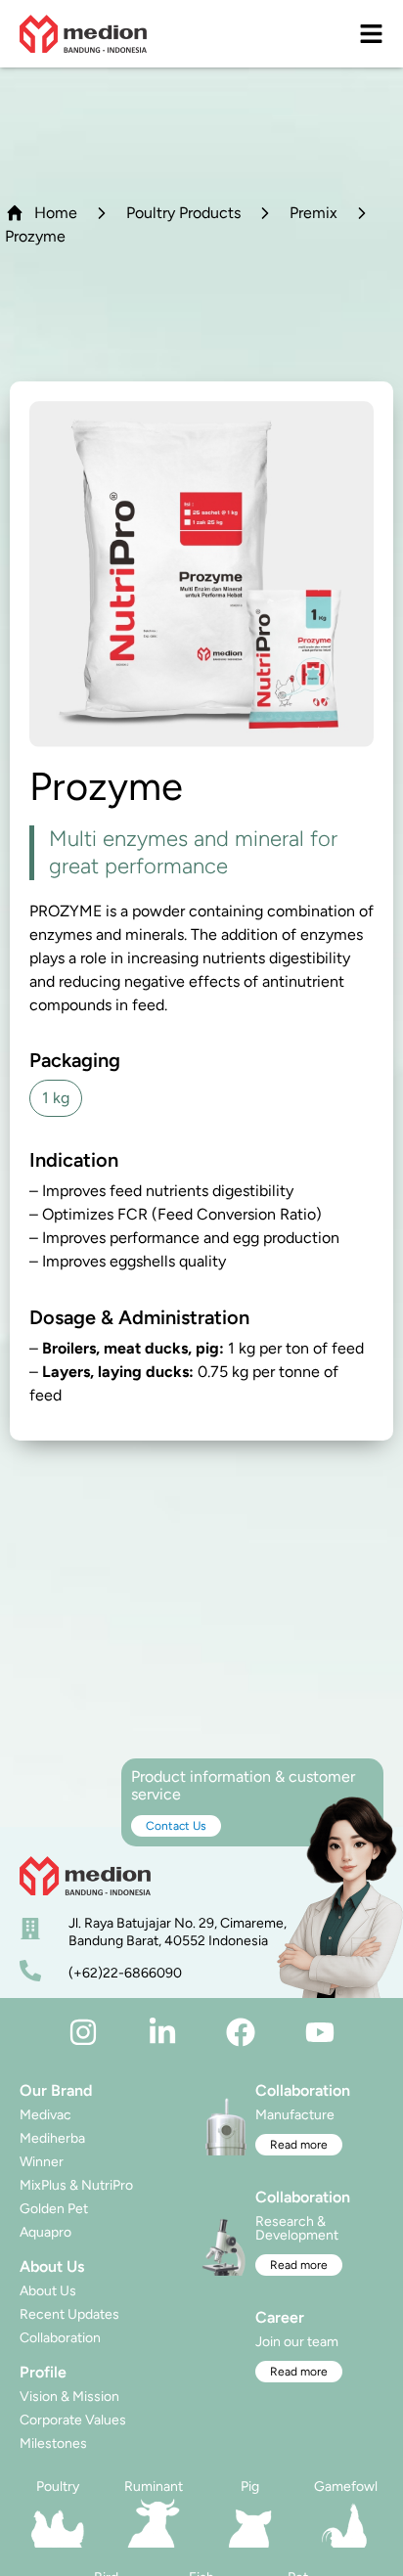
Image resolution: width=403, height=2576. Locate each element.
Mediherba (52, 2138)
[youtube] (320, 2032)
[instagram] (83, 2032)
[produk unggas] (58, 2523)
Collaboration (60, 2338)
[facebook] (241, 2032)
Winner (42, 2162)
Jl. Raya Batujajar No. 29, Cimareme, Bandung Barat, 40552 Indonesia (178, 1932)
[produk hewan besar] (154, 2523)
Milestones (53, 2443)
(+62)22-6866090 (125, 1973)
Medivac (45, 2115)
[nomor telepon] (30, 1971)
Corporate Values (73, 2420)
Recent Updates (69, 2314)
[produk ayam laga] (345, 2523)
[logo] (83, 34)
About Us (48, 2291)
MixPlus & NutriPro (76, 2185)
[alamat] (30, 1929)
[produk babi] (249, 2523)
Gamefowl (346, 2487)
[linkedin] (162, 2032)
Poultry (58, 2487)
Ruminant (154, 2487)
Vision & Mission (69, 2397)
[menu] (371, 34)
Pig (250, 2487)
